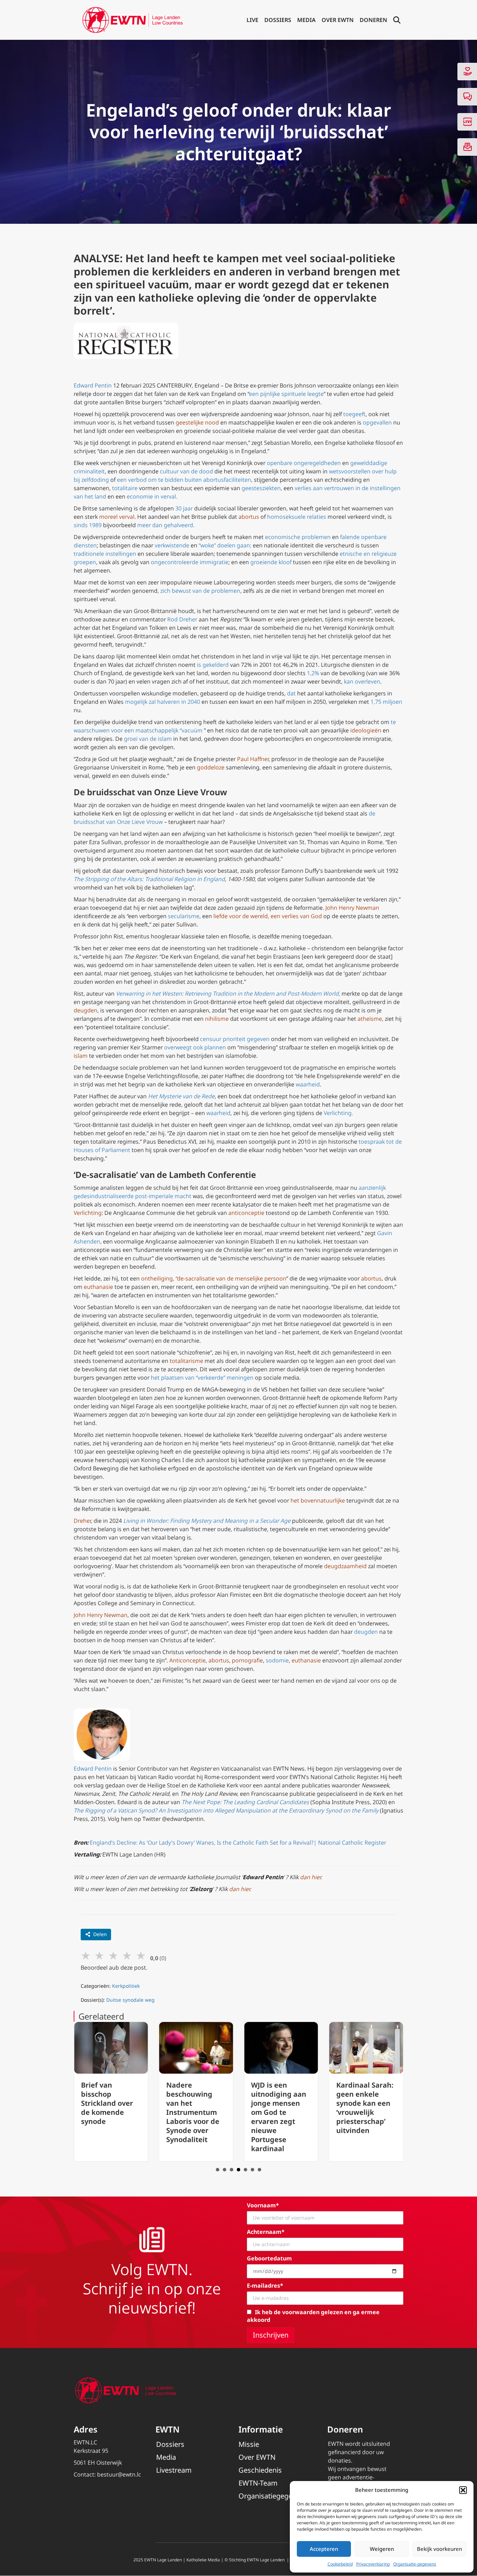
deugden (86, 1010)
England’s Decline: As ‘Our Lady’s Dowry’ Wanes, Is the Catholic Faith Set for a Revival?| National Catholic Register (238, 1843)
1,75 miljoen (386, 702)
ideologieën (365, 730)
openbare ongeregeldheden (304, 463)
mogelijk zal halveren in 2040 (163, 702)
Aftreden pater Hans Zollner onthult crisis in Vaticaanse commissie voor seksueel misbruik (372, 2112)
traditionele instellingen (105, 554)
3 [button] (232, 2170)
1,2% (313, 673)
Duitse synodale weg (130, 2000)
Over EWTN (338, 20)
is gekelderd (213, 665)
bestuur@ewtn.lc (119, 2474)
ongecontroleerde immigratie (190, 562)
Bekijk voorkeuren (439, 2549)
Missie (249, 2444)
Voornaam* (263, 2205)
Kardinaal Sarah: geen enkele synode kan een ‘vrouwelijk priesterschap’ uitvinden (288, 2108)
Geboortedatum (269, 2258)
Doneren (373, 20)
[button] (463, 2490)
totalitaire (125, 488)
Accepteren (324, 2549)
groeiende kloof (271, 562)
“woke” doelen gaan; (225, 545)
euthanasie (98, 1287)
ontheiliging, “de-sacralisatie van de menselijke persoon (214, 1278)
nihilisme (217, 1019)
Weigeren (382, 2549)
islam (81, 1056)
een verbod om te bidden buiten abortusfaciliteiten (184, 480)
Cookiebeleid (340, 2564)
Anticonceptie (188, 1660)
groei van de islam (148, 739)
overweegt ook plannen (195, 1047)
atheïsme (370, 1019)
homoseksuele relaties (297, 517)
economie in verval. (152, 496)
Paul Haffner (253, 759)
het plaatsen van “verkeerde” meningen (202, 1378)
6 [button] (252, 2170)
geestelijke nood (197, 422)
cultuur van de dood (186, 471)
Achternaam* (266, 2232)
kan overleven (362, 681)
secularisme (184, 916)
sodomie (277, 1660)
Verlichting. (338, 1113)
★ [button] (86, 1955)
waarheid (308, 1084)
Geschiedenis (260, 2470)
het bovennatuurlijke (318, 1500)
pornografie (247, 1660)
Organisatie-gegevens (415, 2564)
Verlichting (88, 1213)
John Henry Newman (352, 908)
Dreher (82, 1521)
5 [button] (245, 2170)
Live (252, 20)
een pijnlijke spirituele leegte (286, 394)
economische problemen (298, 537)
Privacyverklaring (373, 2564)
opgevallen (377, 422)
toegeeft (354, 414)
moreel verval (117, 517)
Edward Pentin (93, 385)
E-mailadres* (265, 2286)
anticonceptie (246, 1213)
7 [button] (259, 2170)
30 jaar (184, 508)
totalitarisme (186, 1361)
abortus (249, 517)
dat (291, 693)
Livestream (174, 2470)
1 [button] (218, 2170)
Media (306, 20)
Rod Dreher (182, 619)
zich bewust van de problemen (200, 591)
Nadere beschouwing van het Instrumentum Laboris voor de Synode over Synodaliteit (116, 2112)
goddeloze (211, 767)
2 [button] (225, 2170)
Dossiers (278, 20)
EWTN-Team (258, 2483)
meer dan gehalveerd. (166, 525)
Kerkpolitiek (126, 1986)
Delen (100, 1934)
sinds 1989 (88, 525)
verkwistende (172, 545)
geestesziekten (261, 488)
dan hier (310, 1877)
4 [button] (239, 2170)
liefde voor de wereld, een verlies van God (268, 916)
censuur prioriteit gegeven (235, 1039)
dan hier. (240, 1889)
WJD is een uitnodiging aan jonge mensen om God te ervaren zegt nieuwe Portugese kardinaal (203, 2117)
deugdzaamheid (345, 1566)
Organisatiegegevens (273, 2496)
